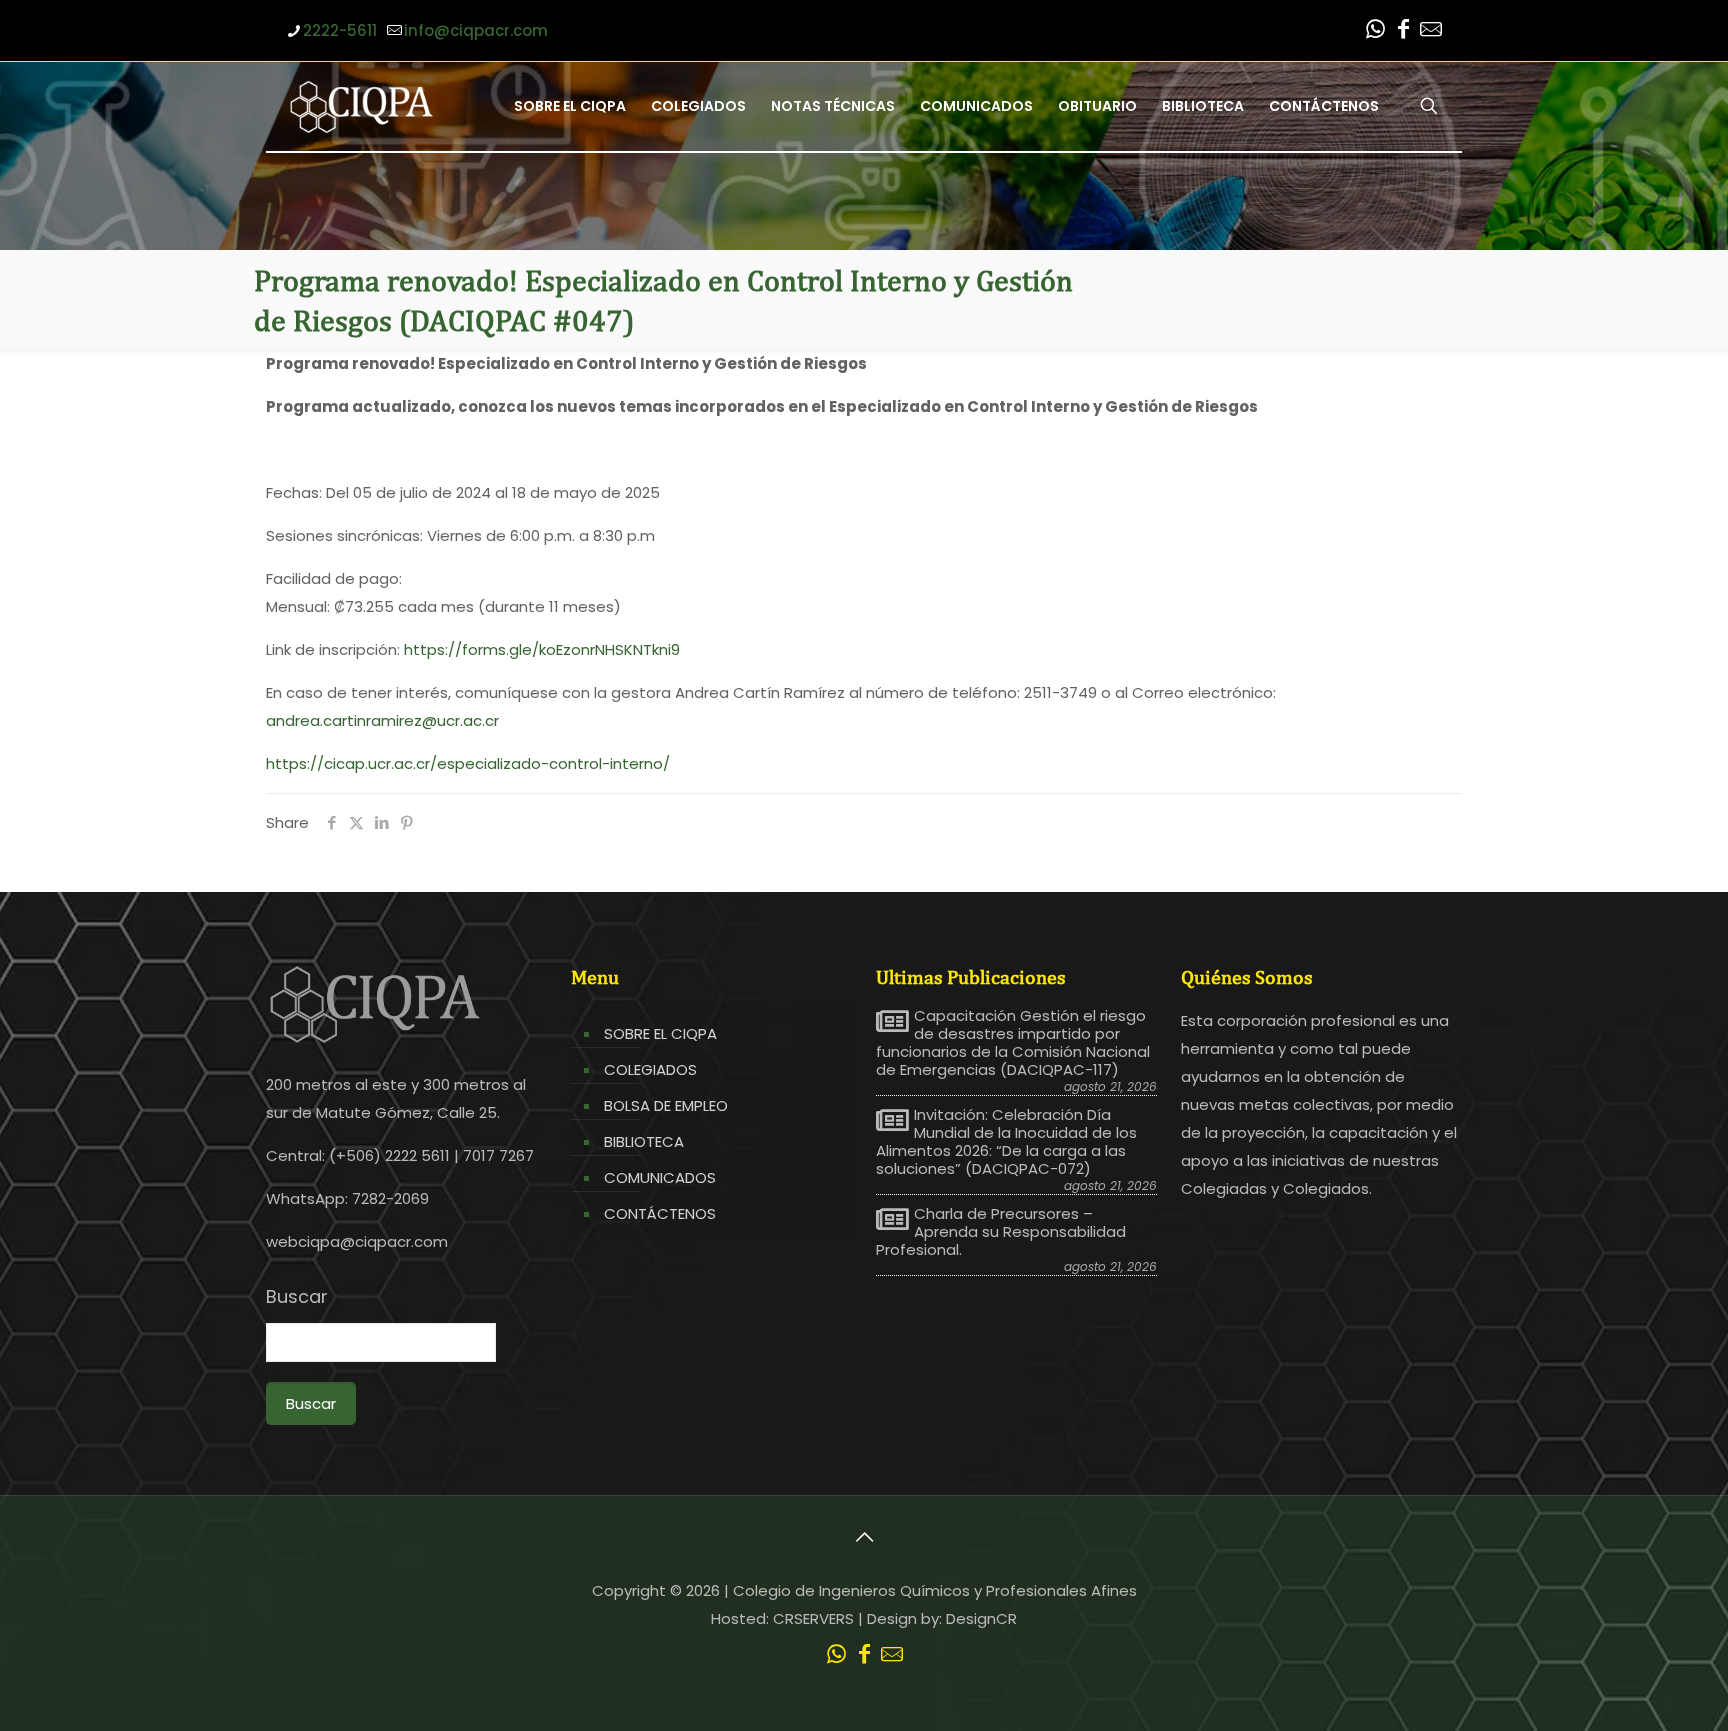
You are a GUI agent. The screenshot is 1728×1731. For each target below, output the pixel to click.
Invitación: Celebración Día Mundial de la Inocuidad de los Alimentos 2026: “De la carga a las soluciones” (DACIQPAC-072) (1006, 1142)
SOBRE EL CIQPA (660, 1033)
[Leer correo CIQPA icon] (1431, 31)
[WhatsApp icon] (1375, 31)
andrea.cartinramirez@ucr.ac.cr (382, 720)
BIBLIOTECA (644, 1141)
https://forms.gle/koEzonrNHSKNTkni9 (542, 649)
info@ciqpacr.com (476, 30)
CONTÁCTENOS (660, 1213)
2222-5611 (340, 30)
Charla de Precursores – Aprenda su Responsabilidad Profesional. (1001, 1232)
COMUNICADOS (660, 1177)
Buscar (297, 1297)
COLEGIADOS (650, 1069)
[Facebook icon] (1403, 31)
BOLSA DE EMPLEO (666, 1105)
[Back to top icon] (864, 1537)
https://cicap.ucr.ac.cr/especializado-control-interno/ (468, 763)
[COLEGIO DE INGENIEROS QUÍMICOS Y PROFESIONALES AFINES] (361, 106)
